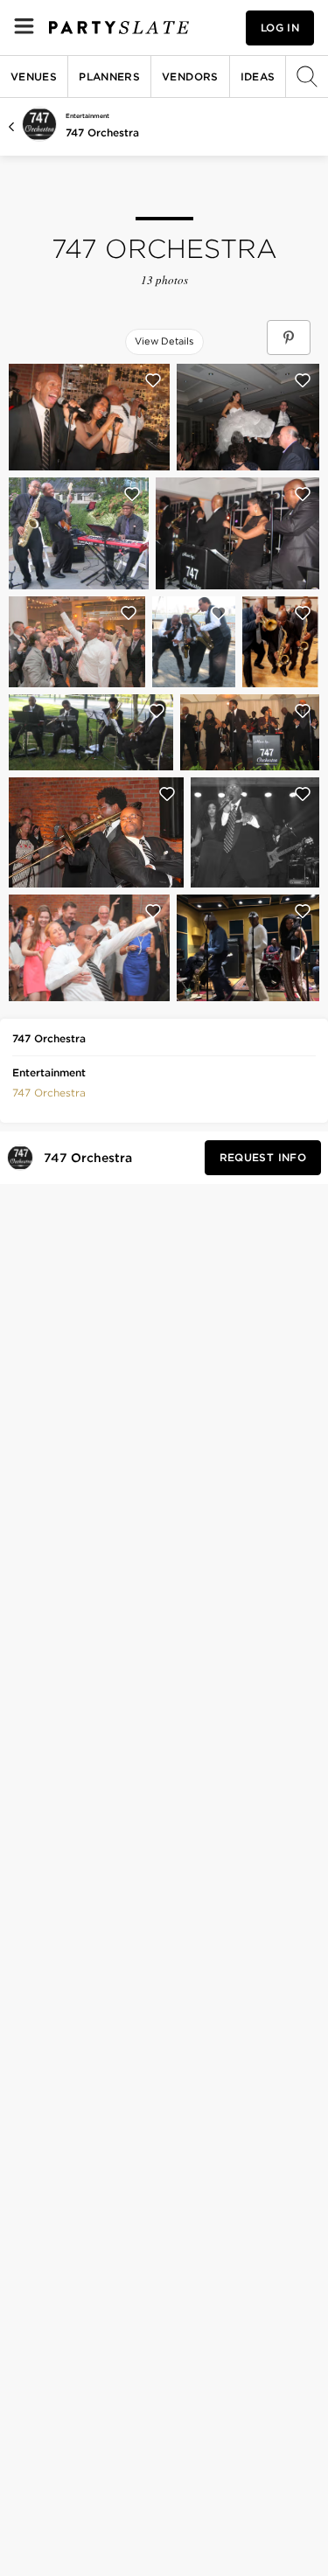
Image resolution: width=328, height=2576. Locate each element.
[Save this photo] (153, 380)
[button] (49, 1091)
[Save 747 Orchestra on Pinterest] (289, 338)
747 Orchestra (102, 132)
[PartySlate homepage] (119, 28)
